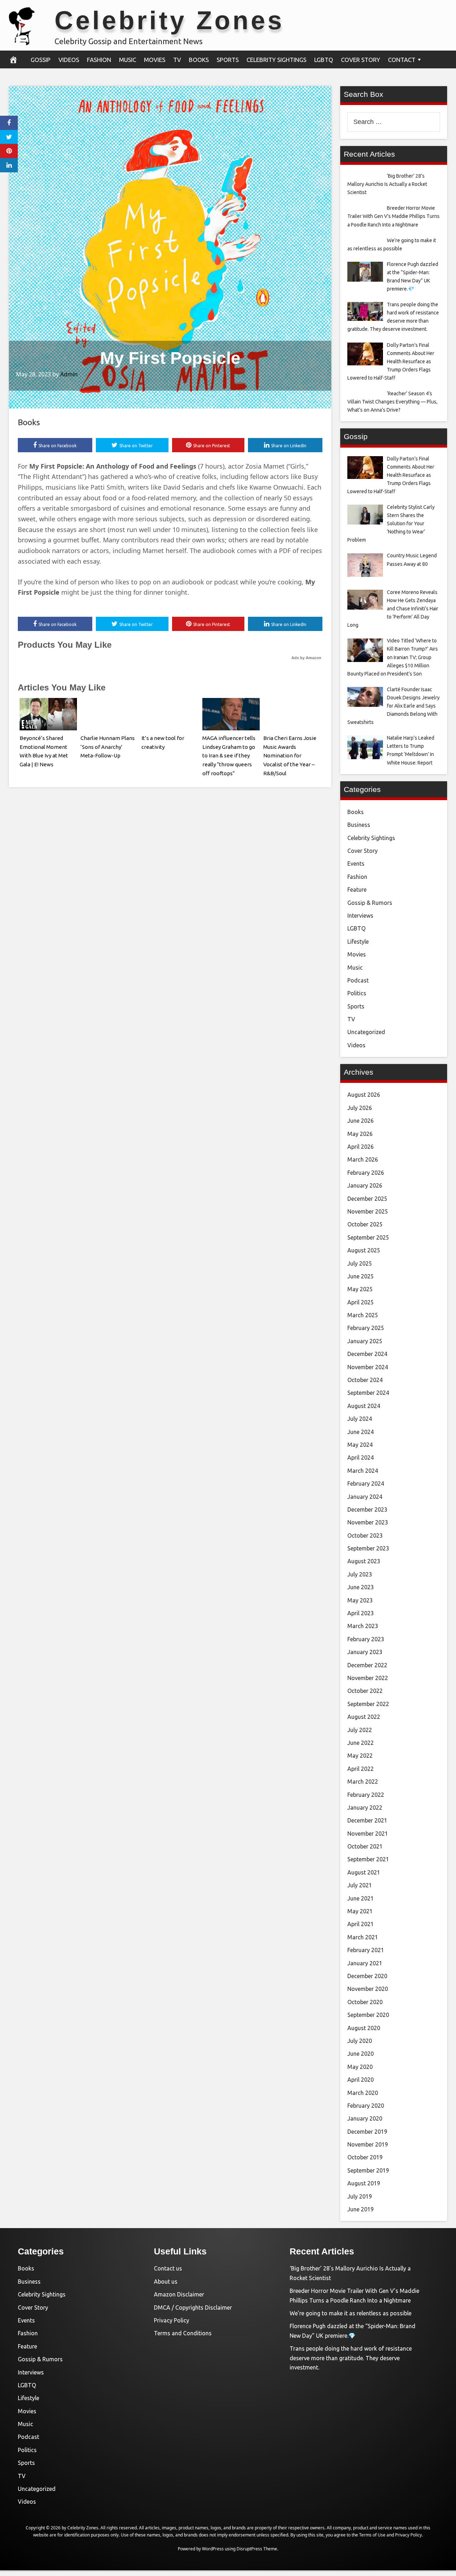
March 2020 (363, 2093)
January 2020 (365, 2118)
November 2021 (368, 1834)
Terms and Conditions (183, 2333)
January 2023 (365, 1652)
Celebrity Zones (169, 20)
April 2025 (361, 1302)
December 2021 (367, 1820)
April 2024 (361, 1458)
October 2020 (365, 2002)
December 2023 (367, 1509)
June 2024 (361, 1432)
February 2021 (366, 1950)
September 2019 (368, 2170)
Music (128, 60)
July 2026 (360, 1108)
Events (356, 864)
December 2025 (367, 1199)
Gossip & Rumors (370, 903)
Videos (69, 60)
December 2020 (367, 1976)
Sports (228, 60)
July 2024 (360, 1419)
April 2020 (361, 2080)
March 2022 (363, 1782)
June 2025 (361, 1276)
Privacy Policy (172, 2320)
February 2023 (366, 1639)
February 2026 (366, 1173)
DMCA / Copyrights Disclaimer (193, 2308)
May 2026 (360, 1134)
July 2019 (360, 2196)
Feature (357, 890)
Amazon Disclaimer (179, 2294)
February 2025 (366, 1328)
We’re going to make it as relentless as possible (351, 2313)
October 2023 (365, 1535)
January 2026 (365, 1185)
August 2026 (364, 1095)
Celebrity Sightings (276, 60)
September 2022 (368, 1704)
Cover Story (361, 60)
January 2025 (365, 1341)
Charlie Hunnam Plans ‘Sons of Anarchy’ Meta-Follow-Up (108, 747)
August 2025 (364, 1250)
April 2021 (361, 1924)
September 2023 (368, 1548)
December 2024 (367, 1354)
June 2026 (361, 1121)
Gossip (41, 60)
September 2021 (368, 1859)
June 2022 (361, 1743)
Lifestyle (358, 942)
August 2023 (364, 1561)
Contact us (168, 2268)
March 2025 (363, 1315)
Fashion (99, 60)
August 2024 (364, 1406)
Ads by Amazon (306, 658)
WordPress (213, 2549)
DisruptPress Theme (257, 2549)
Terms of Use (372, 2535)
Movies (155, 60)
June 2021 (361, 1898)
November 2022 (368, 1678)
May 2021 (360, 1911)
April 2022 (361, 1769)
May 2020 (360, 2067)
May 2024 (360, 1445)
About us (166, 2282)
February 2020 (366, 2106)
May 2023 (360, 1600)
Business (359, 825)
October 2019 (365, 2157)
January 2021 (365, 1963)
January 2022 (365, 1808)
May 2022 (360, 1756)
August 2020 (364, 2028)
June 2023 (361, 1587)
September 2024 (368, 1393)
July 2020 (360, 2041)
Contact (402, 60)
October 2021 (365, 1846)
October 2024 (365, 1380)
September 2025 (368, 1237)
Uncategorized (366, 1032)
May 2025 (360, 1289)
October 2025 (365, 1224)
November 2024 (368, 1367)
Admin (69, 374)
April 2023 (361, 1613)
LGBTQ (324, 60)
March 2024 (363, 1471)
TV (177, 60)
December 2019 (367, 2132)
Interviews (360, 916)
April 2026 (361, 1147)
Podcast (358, 980)
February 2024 (366, 1483)
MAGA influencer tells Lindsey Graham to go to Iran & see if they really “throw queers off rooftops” (229, 756)
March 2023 (363, 1626)
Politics (357, 993)
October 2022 (365, 1691)
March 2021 (363, 1937)
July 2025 (360, 1263)
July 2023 (360, 1574)
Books (199, 60)
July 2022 (360, 1730)
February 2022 (366, 1795)
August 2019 (364, 2183)
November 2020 (368, 1989)
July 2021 (360, 1885)
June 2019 (361, 2209)
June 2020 (361, 2054)
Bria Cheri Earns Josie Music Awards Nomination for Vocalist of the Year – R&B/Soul (290, 756)
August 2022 (364, 1717)
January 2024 (365, 1497)
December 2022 (367, 1665)
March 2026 (363, 1159)
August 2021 (364, 1872)
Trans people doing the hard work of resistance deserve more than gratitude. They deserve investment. (351, 2358)
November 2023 (368, 1522)
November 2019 (368, 2144)
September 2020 (368, 2015)
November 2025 (368, 1211)
